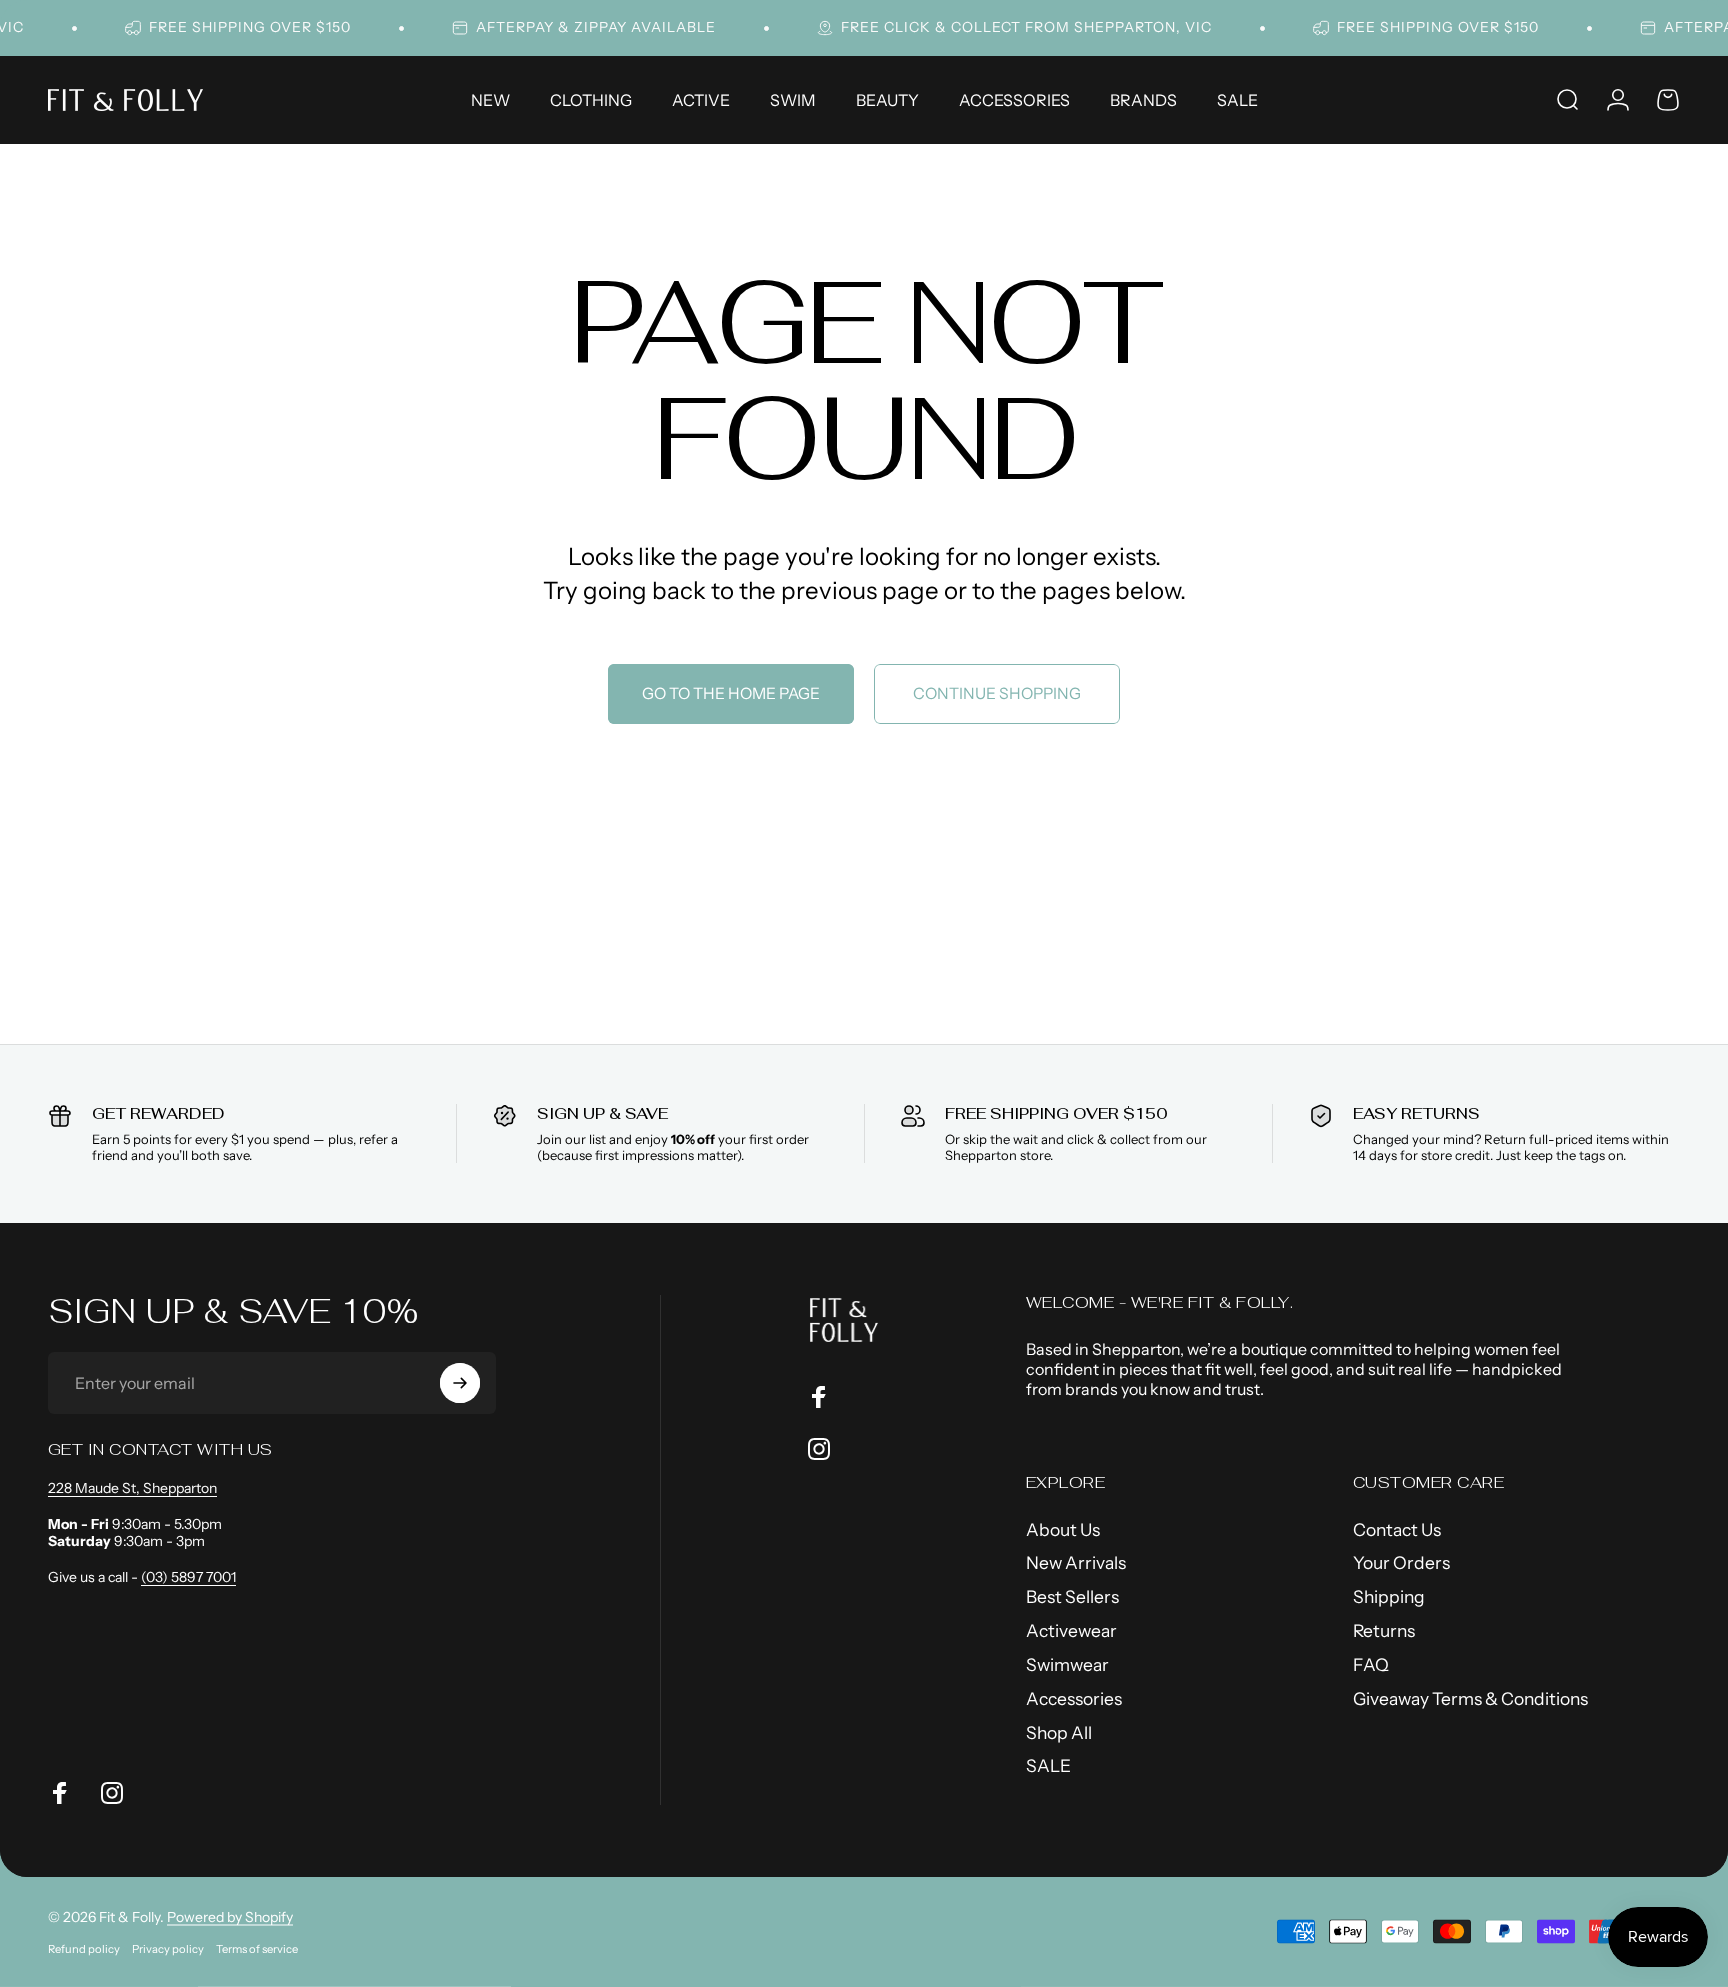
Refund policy (84, 1949)
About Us (1063, 1529)
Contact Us (1397, 1529)
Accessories (1074, 1698)
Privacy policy (168, 1949)
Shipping (1389, 1596)
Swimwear (1067, 1664)
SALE (1048, 1765)
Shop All (1059, 1732)
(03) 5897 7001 (188, 1577)
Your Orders (1401, 1562)
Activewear (1071, 1630)
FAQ (1371, 1664)
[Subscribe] (460, 1383)
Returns (1384, 1630)
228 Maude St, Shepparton (132, 1488)
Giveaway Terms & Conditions (1470, 1698)
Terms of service (257, 1949)
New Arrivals (1076, 1562)
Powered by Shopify (230, 1917)
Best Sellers (1072, 1596)
